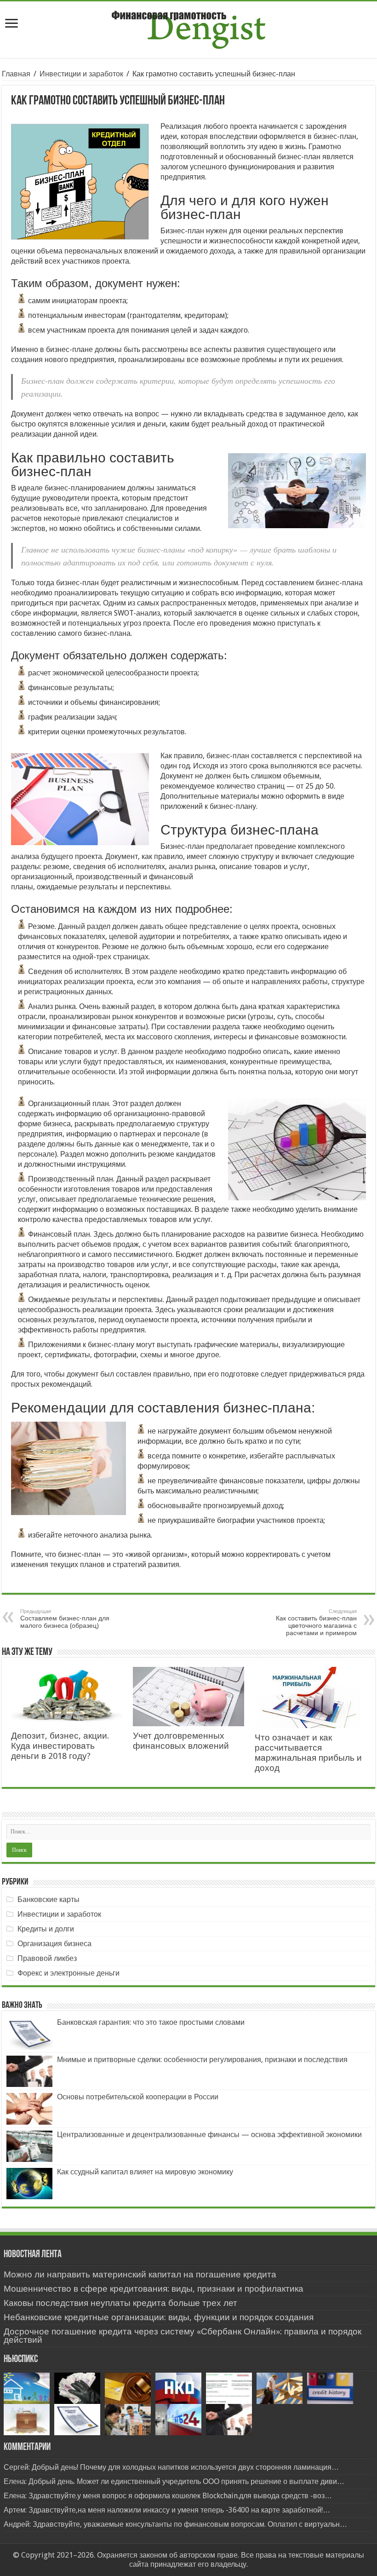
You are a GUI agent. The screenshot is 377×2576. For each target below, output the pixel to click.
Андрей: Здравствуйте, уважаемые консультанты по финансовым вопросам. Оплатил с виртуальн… (175, 2524)
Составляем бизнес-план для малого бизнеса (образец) (65, 1619)
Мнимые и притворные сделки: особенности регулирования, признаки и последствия (202, 2060)
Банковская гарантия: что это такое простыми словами (151, 2022)
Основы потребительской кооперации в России (138, 2097)
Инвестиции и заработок (81, 74)
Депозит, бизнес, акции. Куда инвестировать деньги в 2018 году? (60, 1746)
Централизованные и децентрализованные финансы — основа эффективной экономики (209, 2135)
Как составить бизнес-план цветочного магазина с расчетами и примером (316, 1622)
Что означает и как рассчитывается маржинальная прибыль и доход (308, 1753)
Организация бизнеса (54, 1944)
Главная (16, 74)
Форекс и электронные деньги (69, 1973)
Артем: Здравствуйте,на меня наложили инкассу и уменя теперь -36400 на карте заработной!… (167, 2510)
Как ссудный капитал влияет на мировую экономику (145, 2172)
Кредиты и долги (46, 1929)
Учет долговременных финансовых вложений (181, 1741)
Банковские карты (49, 1899)
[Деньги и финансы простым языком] (188, 28)
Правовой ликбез (47, 1958)
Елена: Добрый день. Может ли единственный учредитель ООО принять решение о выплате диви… (174, 2481)
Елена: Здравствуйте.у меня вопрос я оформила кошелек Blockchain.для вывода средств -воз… (168, 2496)
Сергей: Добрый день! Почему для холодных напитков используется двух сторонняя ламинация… (171, 2467)
